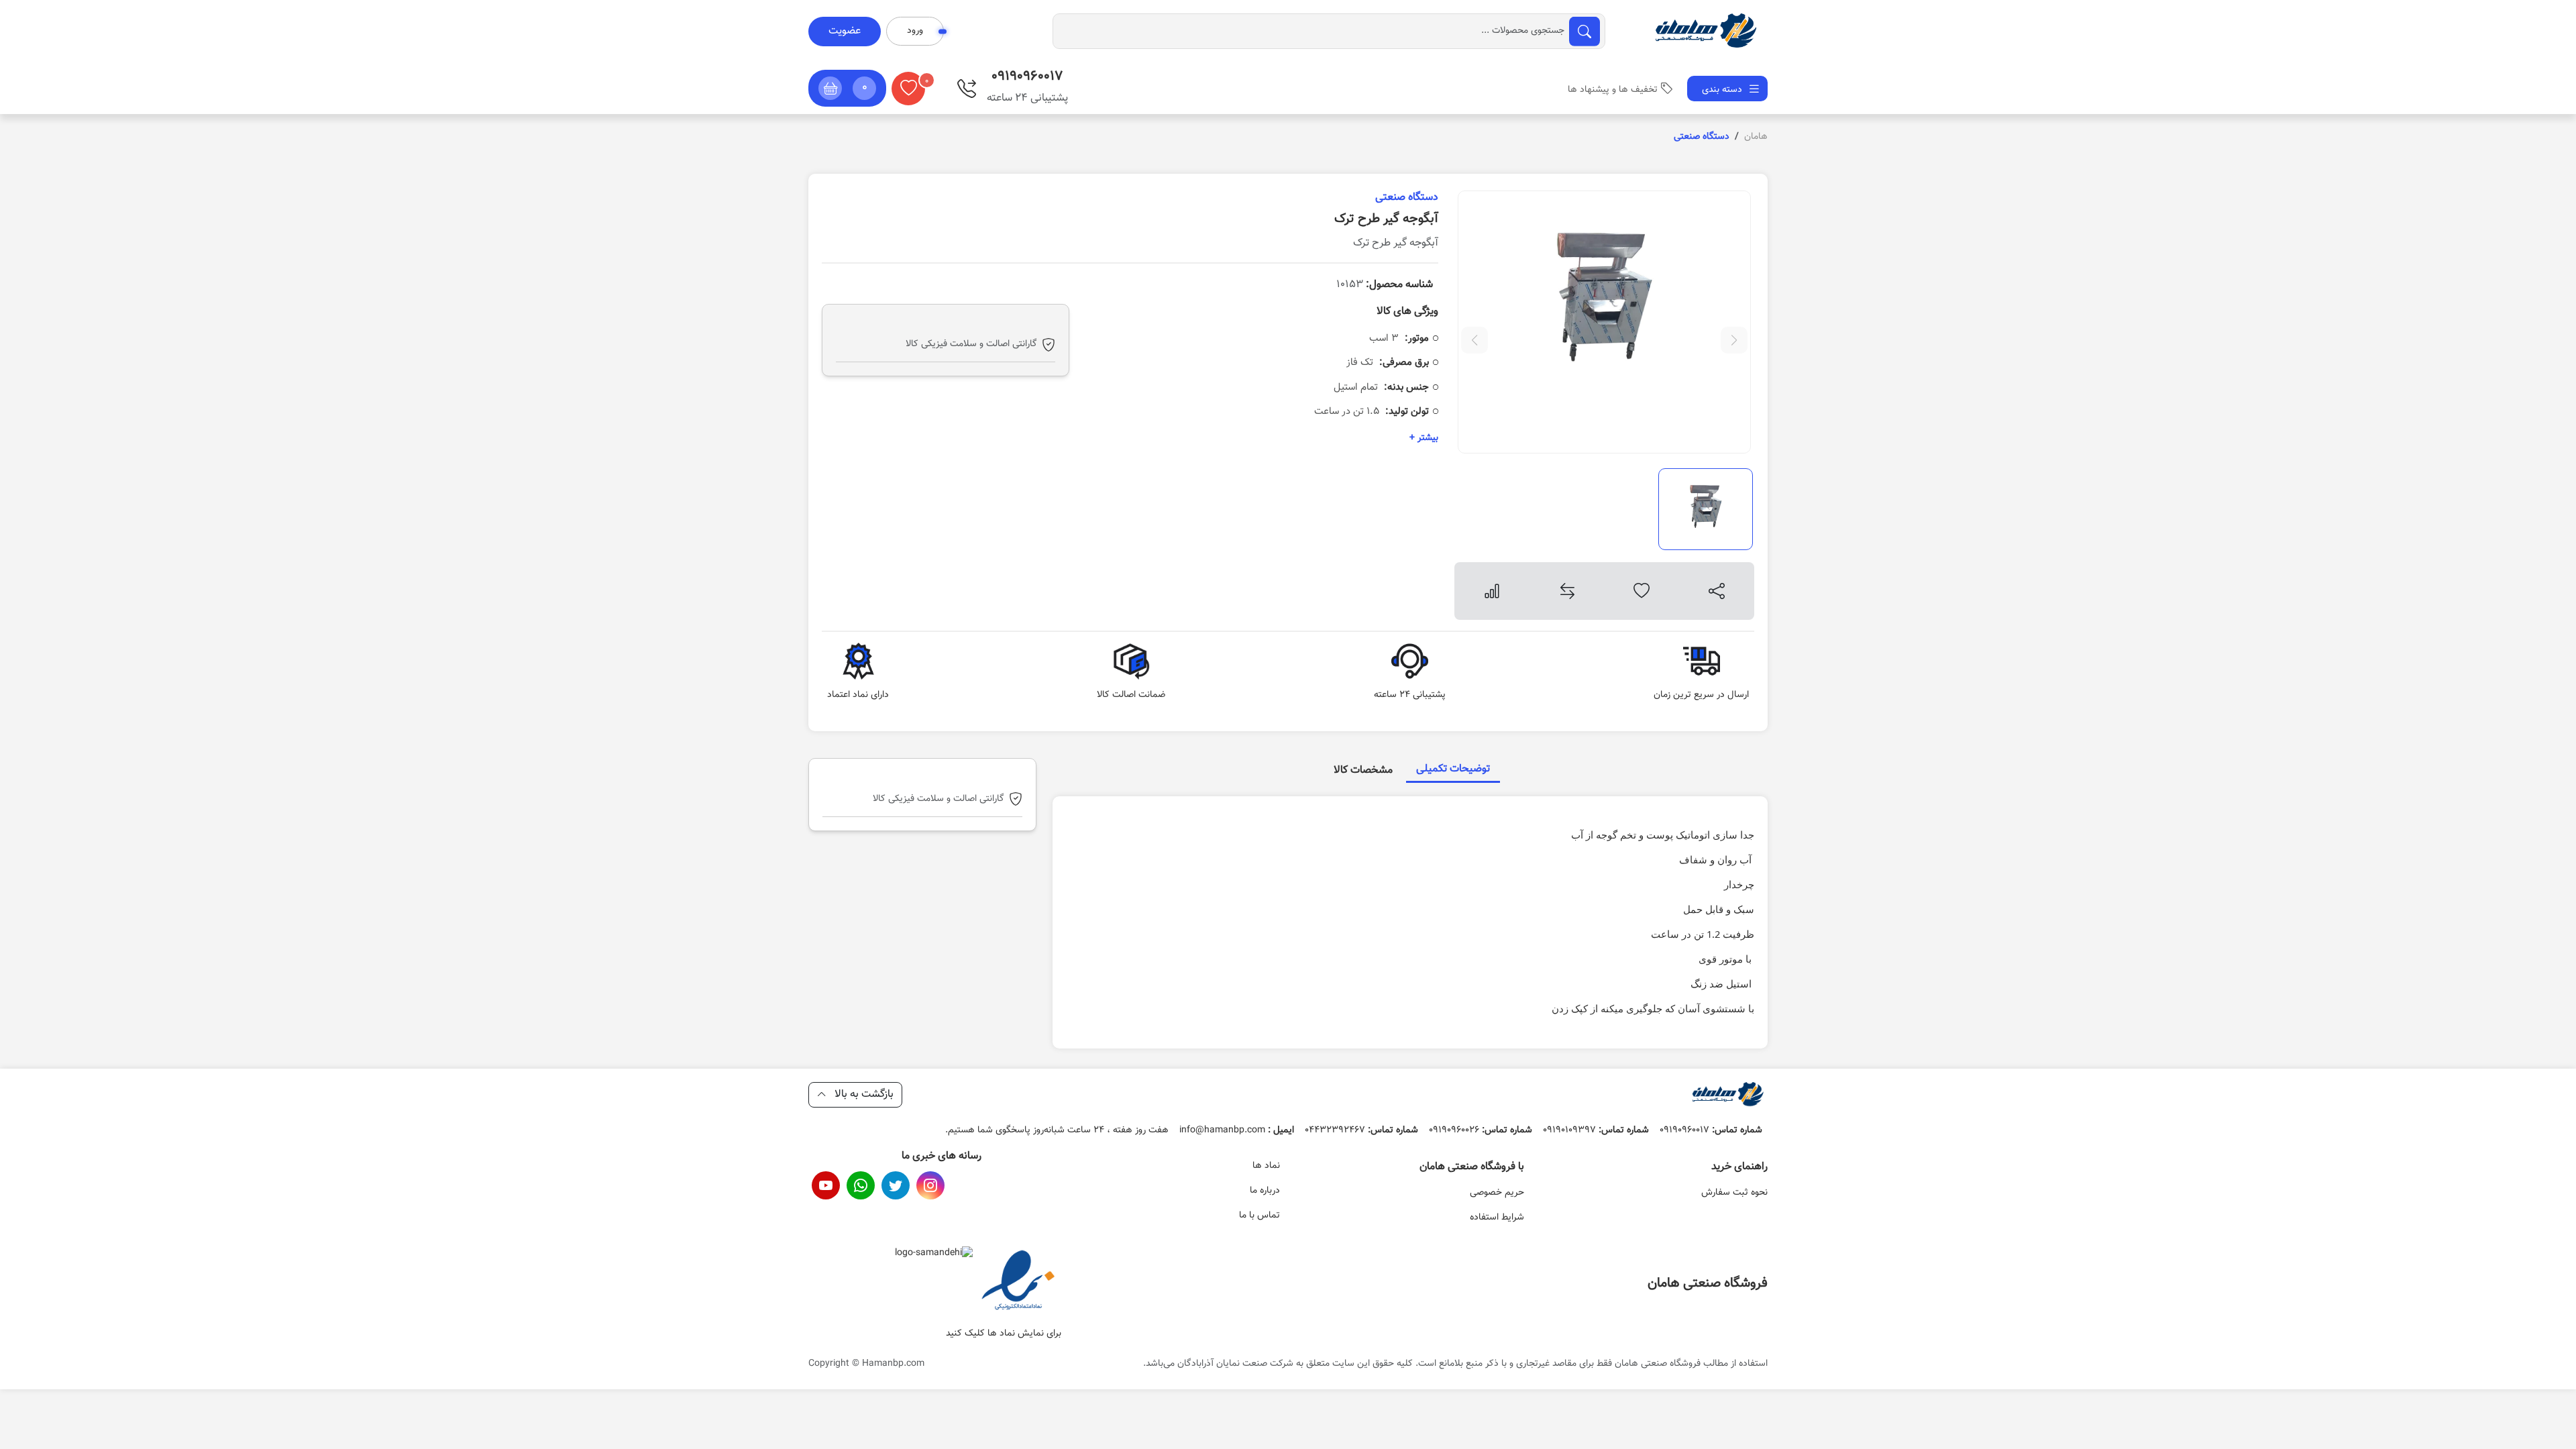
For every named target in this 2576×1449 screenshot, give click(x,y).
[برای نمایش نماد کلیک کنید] (1018, 1282)
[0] (908, 89)
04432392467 (1361, 1130)
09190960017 (1711, 1130)
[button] (847, 88)
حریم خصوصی (1497, 1193)
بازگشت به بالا (863, 1094)
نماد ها (1266, 1166)
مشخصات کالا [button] (1363, 770)
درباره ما (1265, 1191)
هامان (1756, 137)
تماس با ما (1259, 1216)
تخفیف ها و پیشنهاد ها (1613, 90)
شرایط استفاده (1497, 1218)
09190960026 (1481, 1130)
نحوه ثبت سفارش (1734, 1193)
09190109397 (1596, 1130)
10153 (1385, 285)
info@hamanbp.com (1237, 1130)
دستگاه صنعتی (1407, 198)
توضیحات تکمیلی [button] (1453, 769)
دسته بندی (1723, 90)
